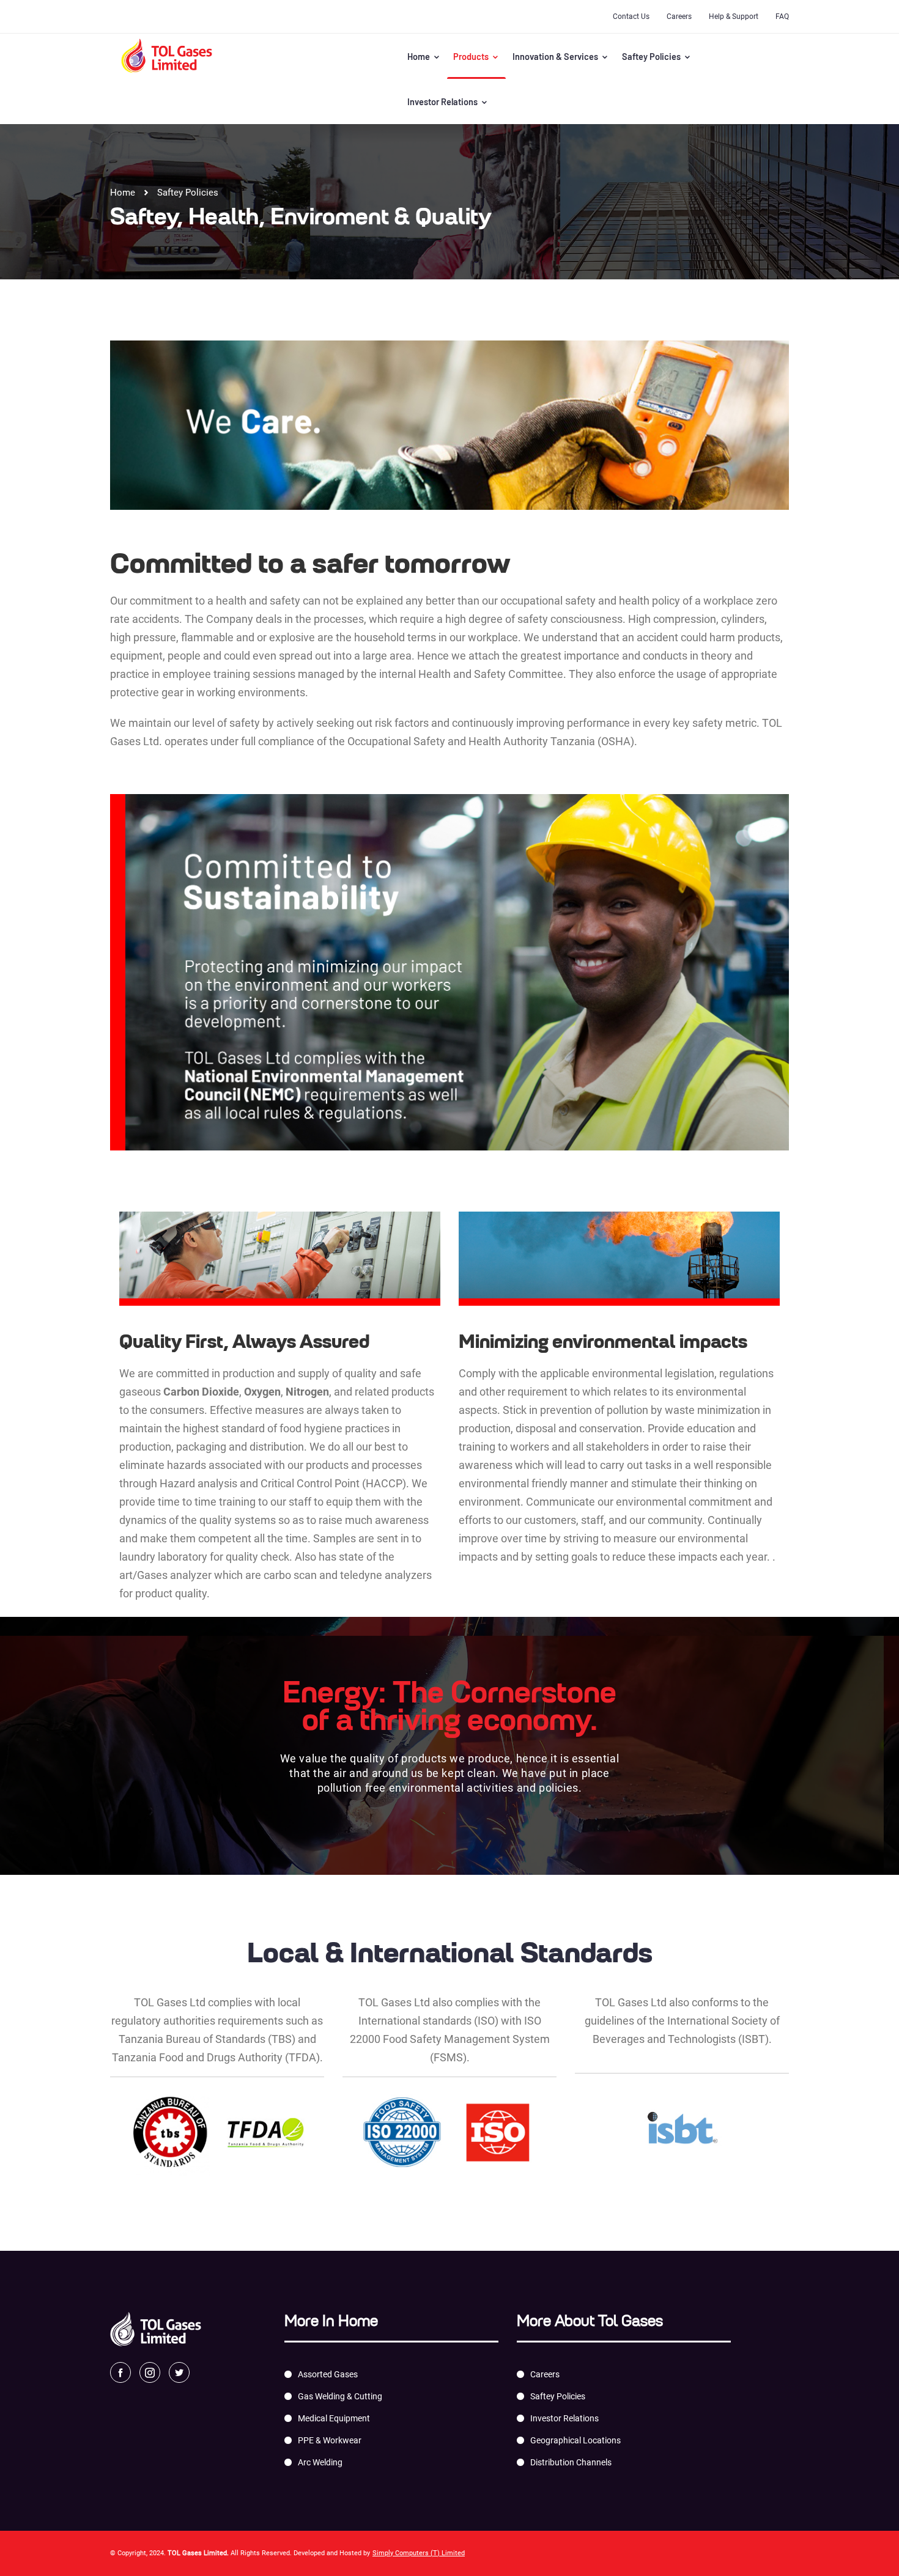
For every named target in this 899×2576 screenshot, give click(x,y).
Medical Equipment (334, 2418)
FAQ (782, 17)
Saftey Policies (652, 56)
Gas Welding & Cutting (340, 2396)
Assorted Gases (328, 2374)
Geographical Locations (575, 2440)
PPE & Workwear (330, 2440)
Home (420, 56)
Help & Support (734, 17)
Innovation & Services (556, 56)
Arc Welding (320, 2462)
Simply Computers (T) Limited (419, 2553)
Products (472, 56)
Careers (679, 17)
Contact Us (631, 17)
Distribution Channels (571, 2462)
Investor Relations (443, 101)
